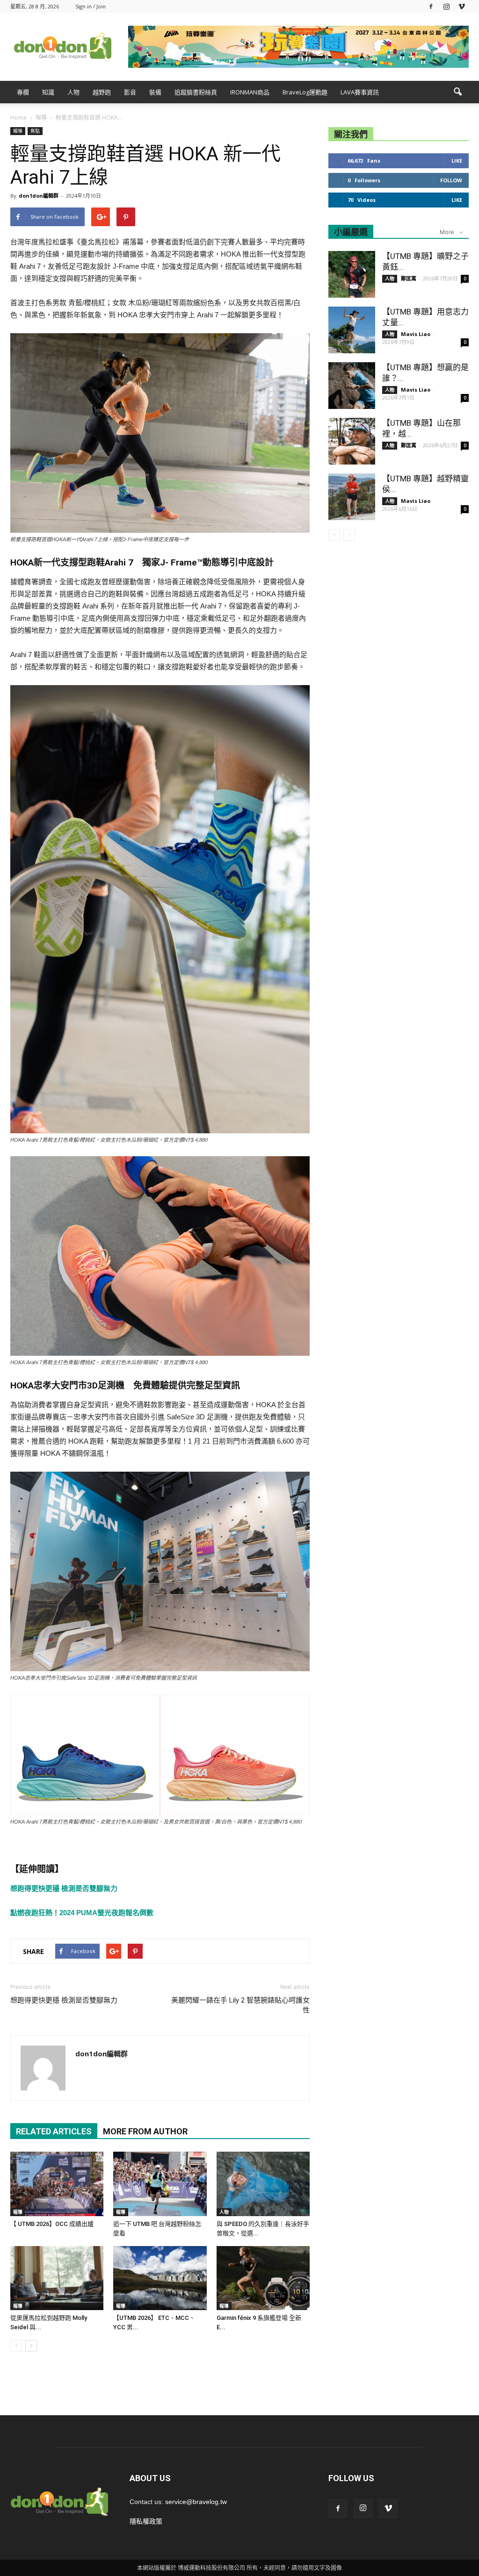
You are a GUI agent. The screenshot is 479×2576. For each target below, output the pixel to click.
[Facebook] (431, 6)
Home (18, 118)
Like (457, 161)
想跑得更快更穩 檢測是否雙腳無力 (64, 1888)
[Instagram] (446, 6)
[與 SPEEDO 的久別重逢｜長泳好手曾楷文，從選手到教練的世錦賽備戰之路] (263, 2184)
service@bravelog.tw (196, 2502)
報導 (18, 131)
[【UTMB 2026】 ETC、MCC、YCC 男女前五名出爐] (160, 2278)
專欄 (23, 92)
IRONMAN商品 (250, 92)
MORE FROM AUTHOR (145, 2131)
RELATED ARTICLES (54, 2131)
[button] (457, 92)
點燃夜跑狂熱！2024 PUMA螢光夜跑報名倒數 (82, 1913)
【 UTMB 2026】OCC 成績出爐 (52, 2224)
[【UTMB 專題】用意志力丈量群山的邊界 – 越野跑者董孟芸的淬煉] (352, 330)
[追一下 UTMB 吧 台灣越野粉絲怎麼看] (160, 2184)
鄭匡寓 (409, 278)
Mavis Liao (416, 334)
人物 (73, 92)
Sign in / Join (91, 6)
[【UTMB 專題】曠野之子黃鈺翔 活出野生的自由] (352, 274)
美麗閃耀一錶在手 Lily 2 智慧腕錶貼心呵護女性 (240, 2005)
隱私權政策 (146, 2521)
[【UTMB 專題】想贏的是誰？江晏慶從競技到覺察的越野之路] (352, 386)
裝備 (155, 92)
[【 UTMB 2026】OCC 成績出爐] (57, 2184)
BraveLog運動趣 (305, 92)
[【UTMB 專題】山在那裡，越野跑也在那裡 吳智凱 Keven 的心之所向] (352, 441)
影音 (130, 92)
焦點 (35, 131)
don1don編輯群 (39, 196)
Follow (451, 180)
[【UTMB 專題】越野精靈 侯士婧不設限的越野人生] (352, 497)
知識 (48, 92)
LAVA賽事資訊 (360, 92)
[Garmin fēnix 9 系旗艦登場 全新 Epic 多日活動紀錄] (263, 2278)
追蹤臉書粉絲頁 (196, 92)
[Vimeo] (462, 6)
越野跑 (102, 92)
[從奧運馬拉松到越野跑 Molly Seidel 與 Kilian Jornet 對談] (57, 2278)
